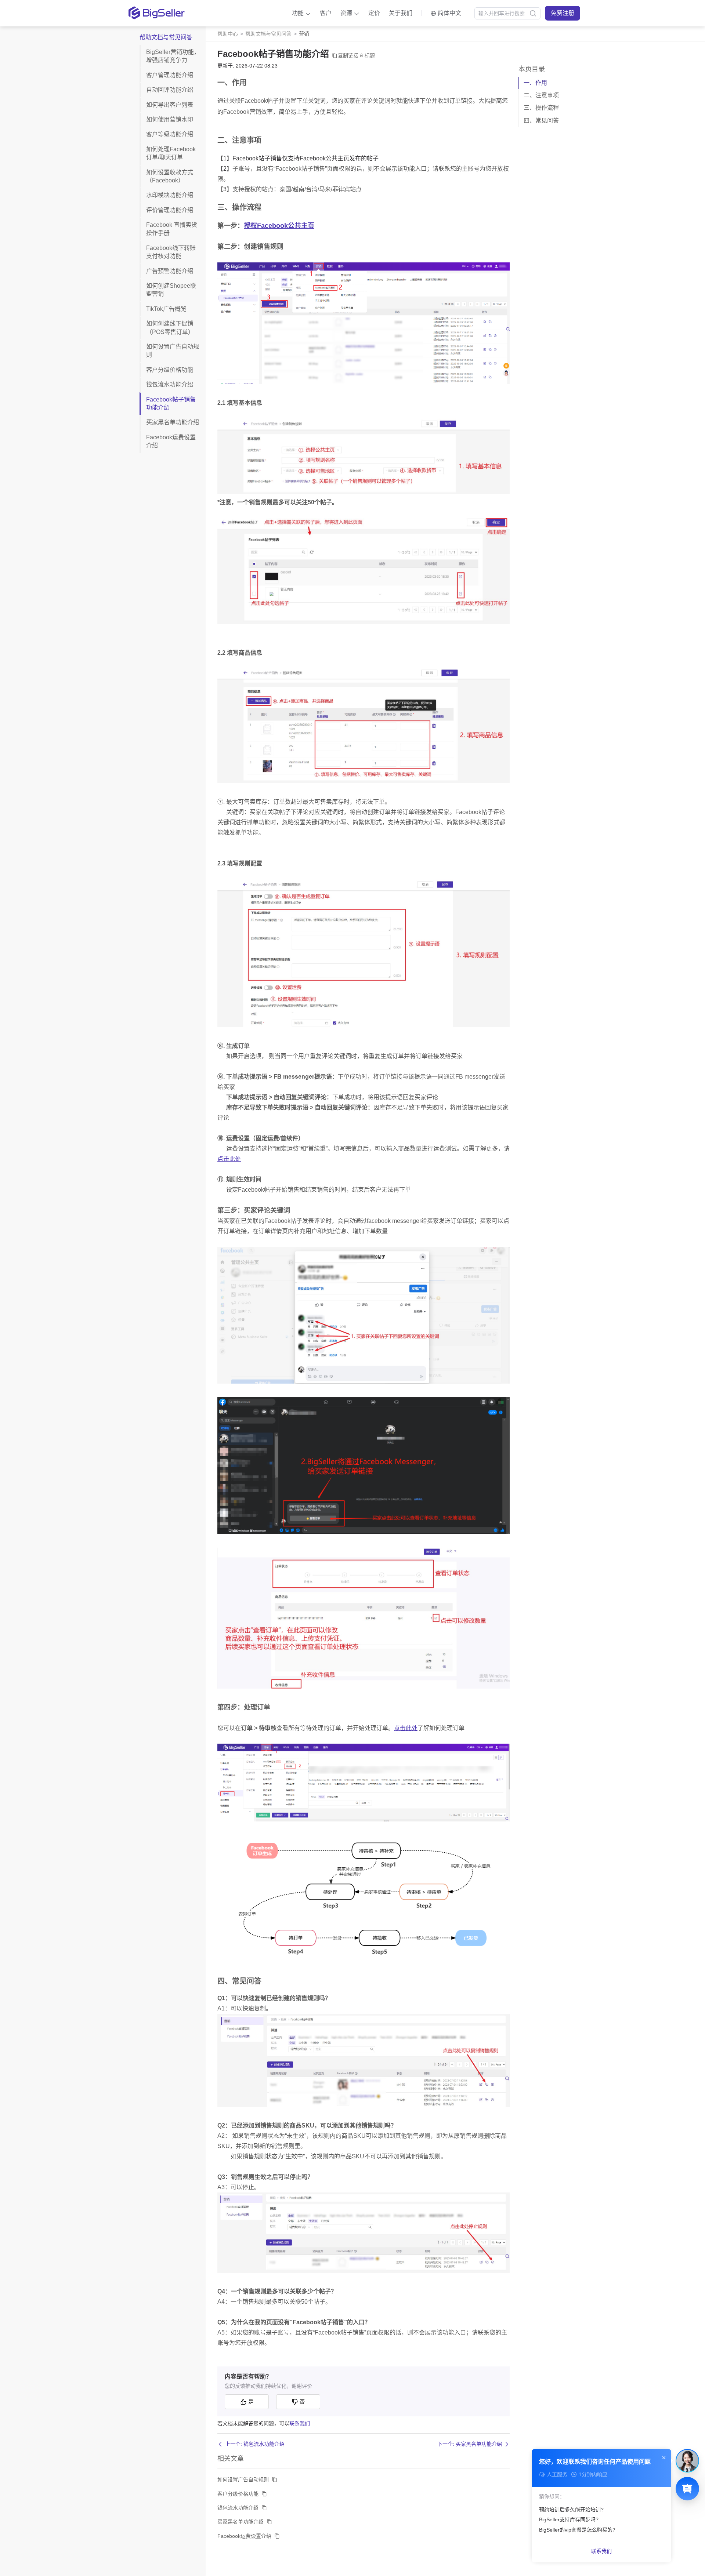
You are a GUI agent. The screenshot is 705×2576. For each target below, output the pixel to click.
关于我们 (401, 13)
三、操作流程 (541, 108)
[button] (301, 13)
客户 (326, 13)
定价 (374, 13)
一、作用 (535, 83)
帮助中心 (228, 34)
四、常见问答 (541, 121)
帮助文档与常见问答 (268, 34)
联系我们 (300, 2423)
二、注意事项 (541, 95)
